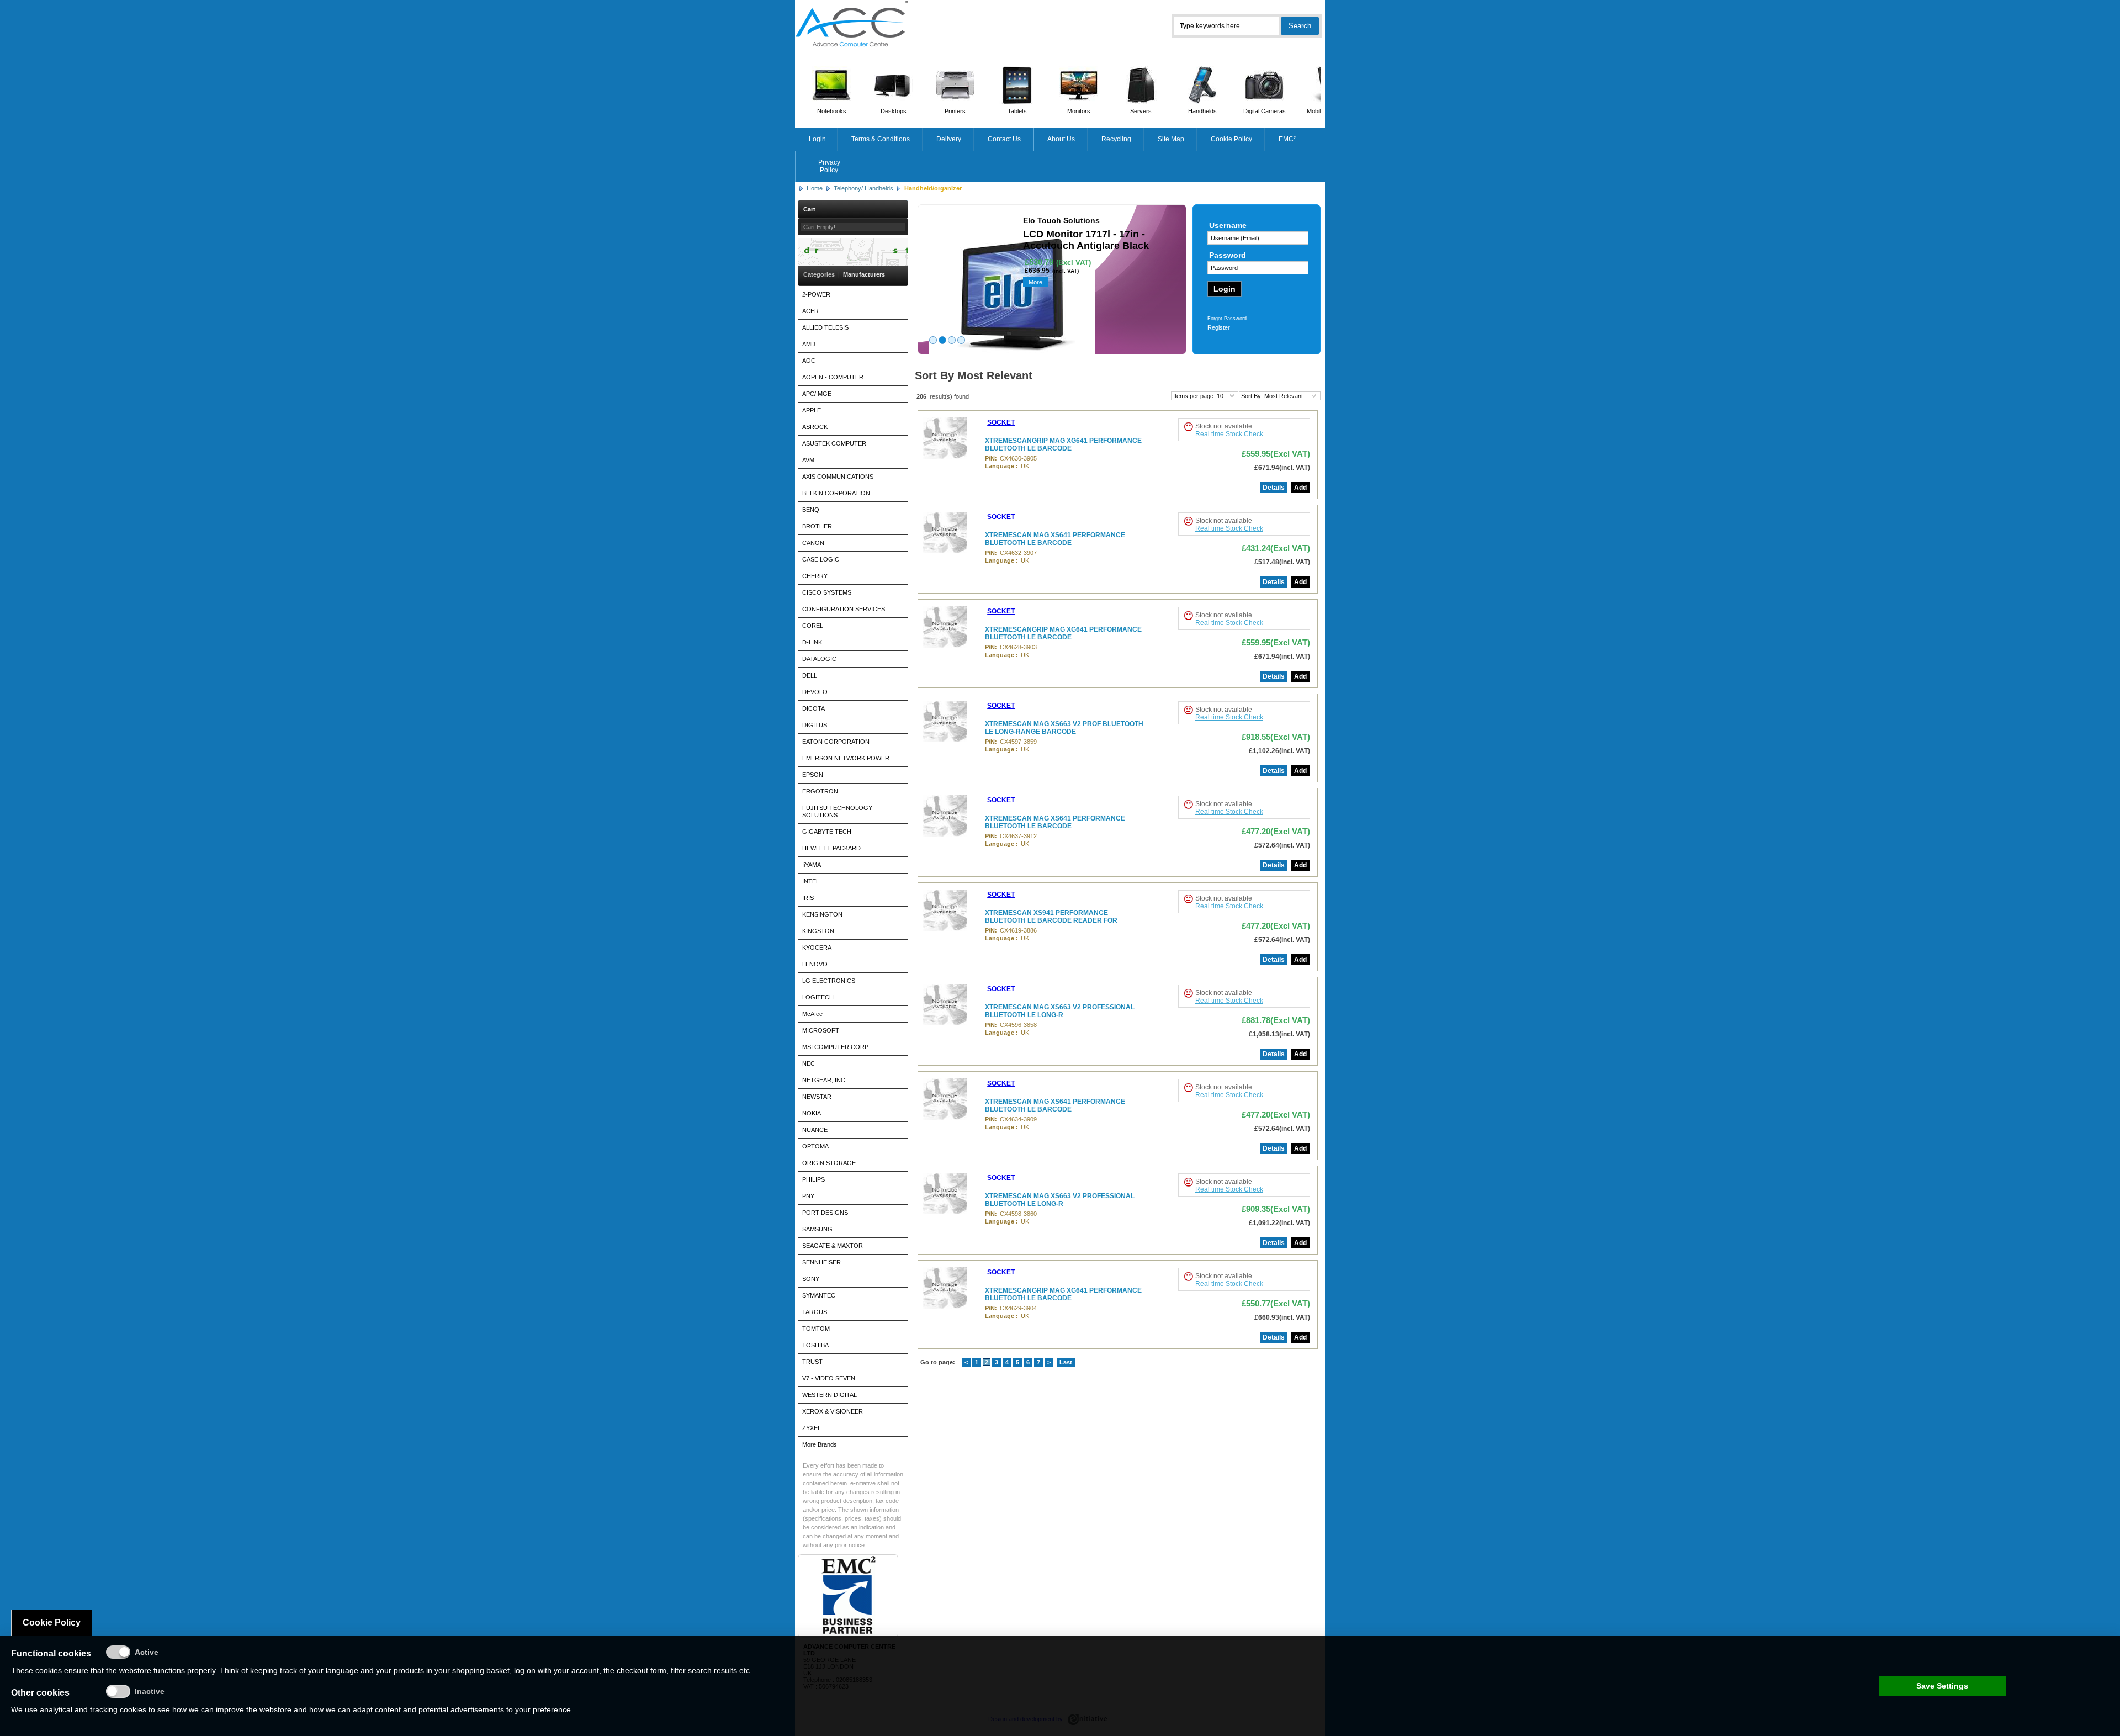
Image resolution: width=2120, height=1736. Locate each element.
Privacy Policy (829, 166)
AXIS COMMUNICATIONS (838, 477)
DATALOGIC (819, 659)
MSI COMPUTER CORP (835, 1047)
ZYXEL (812, 1428)
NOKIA (812, 1113)
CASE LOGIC (821, 559)
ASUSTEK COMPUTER (834, 443)
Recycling (1116, 139)
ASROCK (815, 427)
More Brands (820, 1444)
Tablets (1017, 111)
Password (1228, 255)
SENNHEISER (821, 1262)
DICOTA (813, 708)
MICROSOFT (821, 1030)
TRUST (812, 1362)
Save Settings (1942, 1686)
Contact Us (1004, 139)
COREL (813, 626)
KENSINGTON (822, 914)
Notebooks (832, 111)
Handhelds (1202, 111)
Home (815, 188)
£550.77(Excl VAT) (1276, 1303)
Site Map (1171, 139)
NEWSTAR (817, 1097)
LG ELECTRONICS (829, 981)
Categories (819, 274)
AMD (809, 344)
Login (817, 139)
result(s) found (949, 396)
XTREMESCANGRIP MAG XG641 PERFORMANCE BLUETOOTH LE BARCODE (1063, 444)
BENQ (811, 510)
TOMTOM (816, 1329)
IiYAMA (812, 865)
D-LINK (812, 642)
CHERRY (815, 576)
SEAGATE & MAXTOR (833, 1246)
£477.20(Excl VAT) (1276, 831)
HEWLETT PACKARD (831, 848)
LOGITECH (818, 997)
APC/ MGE (817, 394)
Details (1274, 488)
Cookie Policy (1231, 139)
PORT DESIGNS (825, 1213)
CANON (813, 543)
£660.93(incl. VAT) (1282, 1317)
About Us (1061, 139)
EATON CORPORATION (836, 742)
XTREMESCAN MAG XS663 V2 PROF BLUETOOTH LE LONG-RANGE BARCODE (1064, 728)
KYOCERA (817, 948)
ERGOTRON (820, 791)
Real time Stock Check (1229, 434)
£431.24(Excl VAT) (1276, 548)
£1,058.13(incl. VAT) (1279, 1034)
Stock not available (1224, 426)
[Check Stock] (1188, 427)
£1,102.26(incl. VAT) (1279, 751)
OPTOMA (815, 1146)
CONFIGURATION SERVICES (844, 609)
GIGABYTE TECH (827, 832)
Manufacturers (864, 274)
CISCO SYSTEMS (827, 592)
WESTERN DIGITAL (830, 1395)
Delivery (949, 139)
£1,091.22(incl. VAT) (1279, 1223)
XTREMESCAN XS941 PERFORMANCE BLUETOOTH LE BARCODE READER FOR (1051, 917)
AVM (808, 460)
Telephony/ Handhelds (863, 188)
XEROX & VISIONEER (833, 1411)
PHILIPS (813, 1179)
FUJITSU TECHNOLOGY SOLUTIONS (837, 811)
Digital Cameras (1265, 111)
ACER (810, 311)
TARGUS (815, 1312)
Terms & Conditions (881, 139)
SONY (811, 1279)
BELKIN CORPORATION (836, 493)
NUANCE (815, 1130)
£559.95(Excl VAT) (1276, 454)
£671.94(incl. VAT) (1282, 468)
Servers (1141, 111)
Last (1066, 1362)
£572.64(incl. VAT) (1282, 845)
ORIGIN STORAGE (829, 1163)
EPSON (813, 775)
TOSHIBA (815, 1345)
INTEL (811, 881)
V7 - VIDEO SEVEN (829, 1378)
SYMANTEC (819, 1295)
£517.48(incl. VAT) (1282, 562)
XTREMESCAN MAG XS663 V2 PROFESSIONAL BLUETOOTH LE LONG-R (1060, 1011)
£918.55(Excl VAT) (1276, 737)
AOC (809, 361)
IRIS (808, 898)
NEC (809, 1063)
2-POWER (816, 294)
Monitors (1079, 111)
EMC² (1287, 139)
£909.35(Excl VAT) (1276, 1209)
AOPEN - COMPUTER (833, 377)
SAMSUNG (817, 1229)
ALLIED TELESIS (825, 327)
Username (1228, 225)
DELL (810, 675)
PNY (808, 1196)
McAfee (812, 1014)
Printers (955, 111)
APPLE (812, 410)
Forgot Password (1227, 319)
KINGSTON (818, 931)
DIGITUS (815, 725)
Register (1219, 327)
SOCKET (1001, 422)
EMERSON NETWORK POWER (846, 758)
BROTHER (817, 526)
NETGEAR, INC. (825, 1080)
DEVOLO (815, 692)
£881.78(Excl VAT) (1276, 1020)
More (1035, 282)
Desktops (894, 111)
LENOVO (815, 964)
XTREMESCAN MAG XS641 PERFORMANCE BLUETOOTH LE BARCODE (1055, 539)
